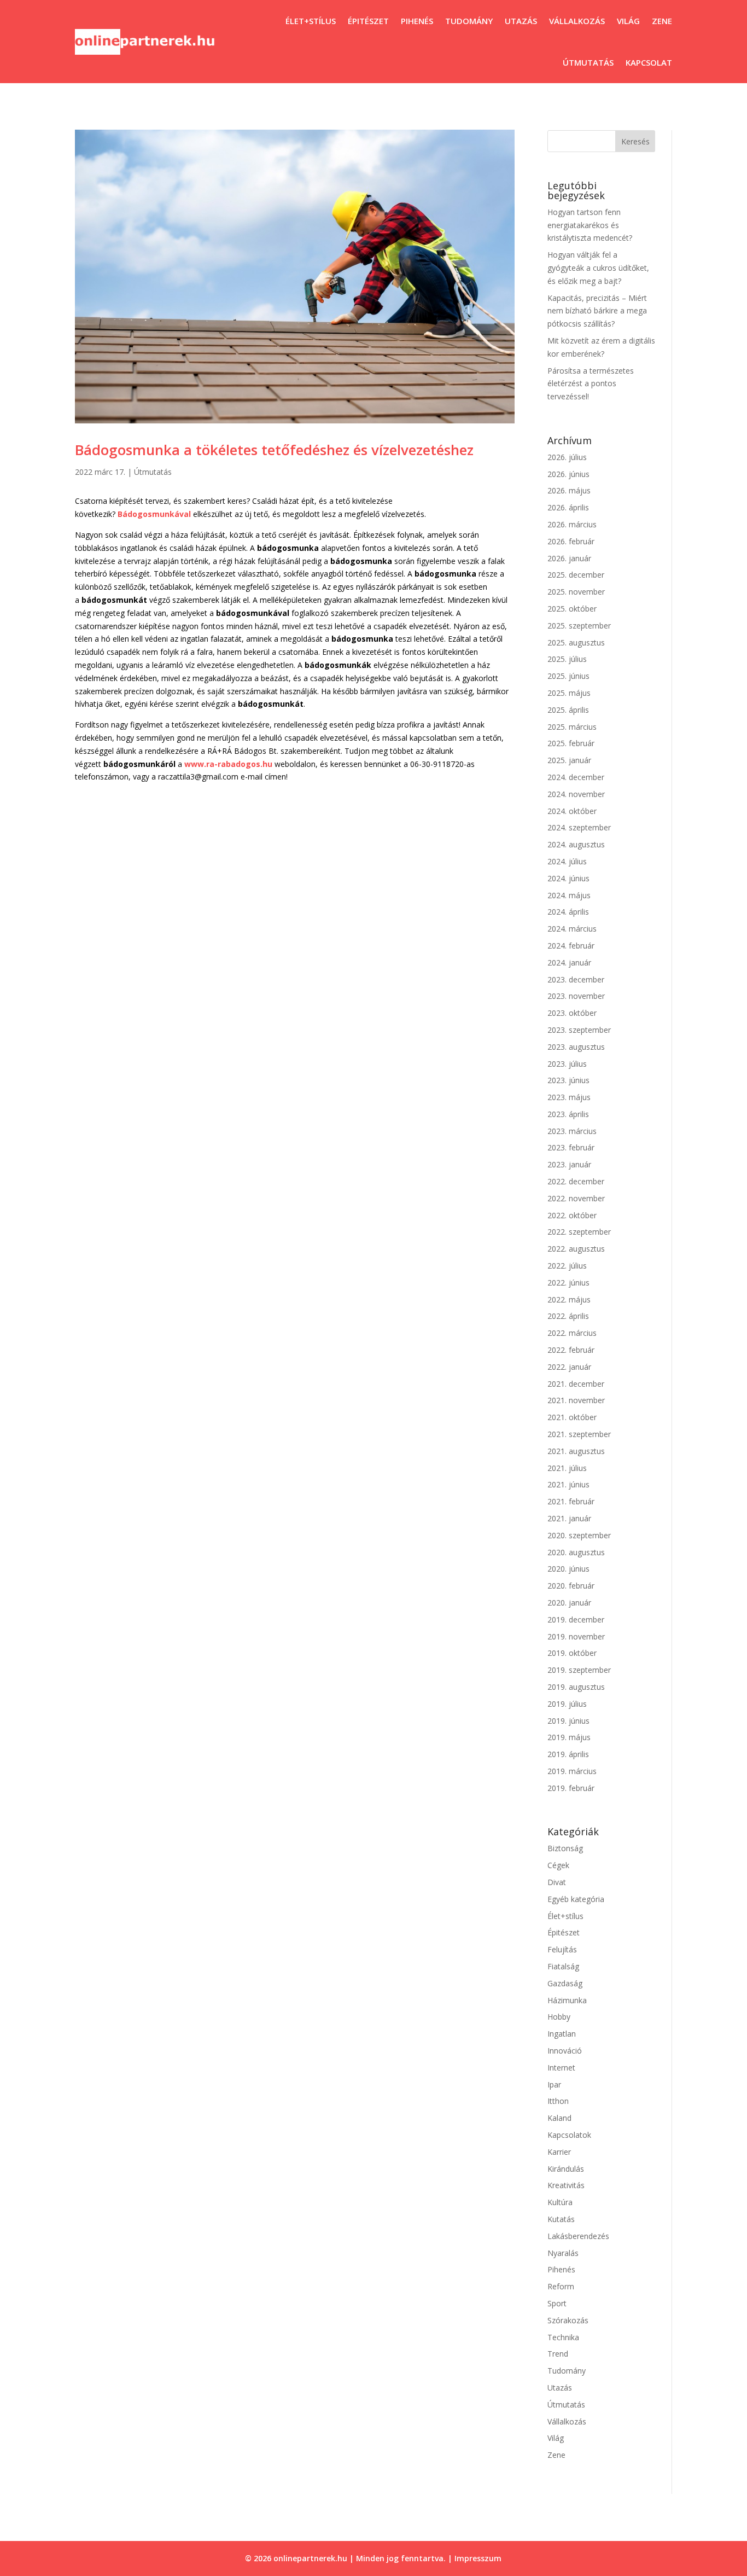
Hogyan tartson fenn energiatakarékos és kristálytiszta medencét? (590, 225)
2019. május (569, 1737)
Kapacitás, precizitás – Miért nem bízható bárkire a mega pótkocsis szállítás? (597, 311)
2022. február (571, 1350)
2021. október (572, 1417)
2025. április (568, 710)
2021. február (571, 1501)
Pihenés (417, 21)
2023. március (572, 1131)
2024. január (569, 963)
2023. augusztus (576, 1047)
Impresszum (478, 2558)
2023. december (576, 979)
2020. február (571, 1586)
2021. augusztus (576, 1451)
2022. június (568, 1283)
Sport (557, 2303)
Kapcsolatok (569, 2135)
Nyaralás (563, 2253)
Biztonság (565, 1848)
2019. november (576, 1636)
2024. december (576, 777)
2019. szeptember (579, 1670)
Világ (628, 21)
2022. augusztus (576, 1249)
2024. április (568, 912)
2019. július (567, 1704)
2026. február (571, 541)
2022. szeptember (579, 1232)
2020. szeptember (579, 1535)
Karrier (559, 2152)
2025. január (569, 760)
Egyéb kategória (576, 1899)
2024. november (576, 794)
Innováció (565, 2051)
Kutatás (561, 2219)
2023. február (571, 1147)
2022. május (569, 1299)
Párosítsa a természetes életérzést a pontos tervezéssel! (591, 384)
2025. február (571, 743)
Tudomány (469, 21)
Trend (558, 2354)
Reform (561, 2286)
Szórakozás (568, 2320)
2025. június (568, 676)
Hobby (559, 2017)
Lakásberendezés (578, 2236)
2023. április (568, 1114)
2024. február (571, 946)
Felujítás (562, 1949)
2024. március (572, 929)
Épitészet (368, 21)
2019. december (576, 1620)
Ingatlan (562, 2034)
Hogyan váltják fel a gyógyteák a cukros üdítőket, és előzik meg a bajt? (598, 268)
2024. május (569, 895)
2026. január (569, 558)
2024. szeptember (579, 827)
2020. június (568, 1569)
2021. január (569, 1518)
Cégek (558, 1865)
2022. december (576, 1181)
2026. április (568, 507)
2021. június (568, 1484)
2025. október (572, 609)
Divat (557, 1882)
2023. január (569, 1164)
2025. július (567, 659)
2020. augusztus (576, 1552)
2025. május (569, 693)
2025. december (576, 575)
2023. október (572, 1013)
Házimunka (567, 2000)
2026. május (569, 490)
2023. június (568, 1080)
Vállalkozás (577, 21)
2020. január (569, 1603)
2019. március (572, 1771)
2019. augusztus (576, 1687)
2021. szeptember (579, 1434)
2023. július (567, 1064)
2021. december (576, 1384)
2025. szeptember (579, 626)
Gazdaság (565, 1983)
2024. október (572, 811)
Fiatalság (563, 1966)
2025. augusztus (576, 642)
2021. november (576, 1400)
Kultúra (560, 2202)
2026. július (567, 457)
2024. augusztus (576, 844)
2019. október (572, 1653)
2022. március (572, 1333)
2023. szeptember (579, 1030)
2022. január (569, 1367)
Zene (662, 21)
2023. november (576, 996)
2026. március (572, 524)
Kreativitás (566, 2185)
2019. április (568, 1754)
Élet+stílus (311, 21)
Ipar (554, 2084)
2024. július (567, 861)
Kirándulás (566, 2169)
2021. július (567, 1468)
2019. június (568, 1721)
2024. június (568, 878)
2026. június (568, 474)
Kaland (559, 2118)
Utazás (521, 21)
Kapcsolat (649, 62)
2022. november (576, 1198)
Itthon (558, 2101)
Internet (561, 2068)
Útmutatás (588, 62)
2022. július (567, 1266)
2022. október (572, 1215)
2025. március (572, 727)
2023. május (569, 1097)
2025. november (576, 592)
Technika (563, 2337)
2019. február (571, 1788)
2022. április (568, 1316)
